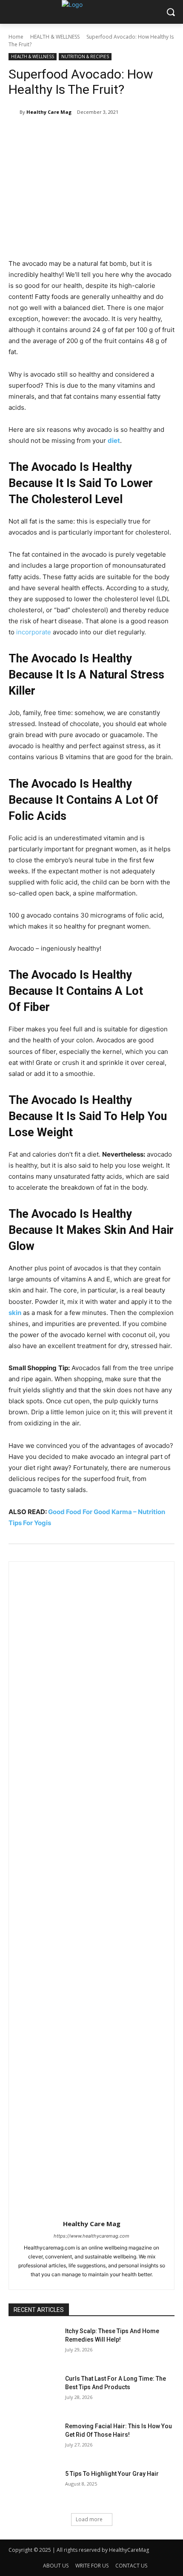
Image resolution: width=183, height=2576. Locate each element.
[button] (170, 12)
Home (16, 37)
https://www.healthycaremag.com (91, 2236)
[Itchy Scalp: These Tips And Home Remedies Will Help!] (33, 2345)
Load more (89, 2519)
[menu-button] (14, 12)
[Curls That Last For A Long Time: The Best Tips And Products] (33, 2392)
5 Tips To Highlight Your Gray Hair (112, 2474)
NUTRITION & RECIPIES (85, 56)
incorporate (34, 632)
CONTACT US (131, 2566)
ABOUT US (56, 2566)
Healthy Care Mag (49, 112)
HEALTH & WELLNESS (55, 37)
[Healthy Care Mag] (14, 112)
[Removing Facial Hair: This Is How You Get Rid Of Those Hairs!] (33, 2440)
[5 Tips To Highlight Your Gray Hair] (33, 2487)
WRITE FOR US (92, 2566)
